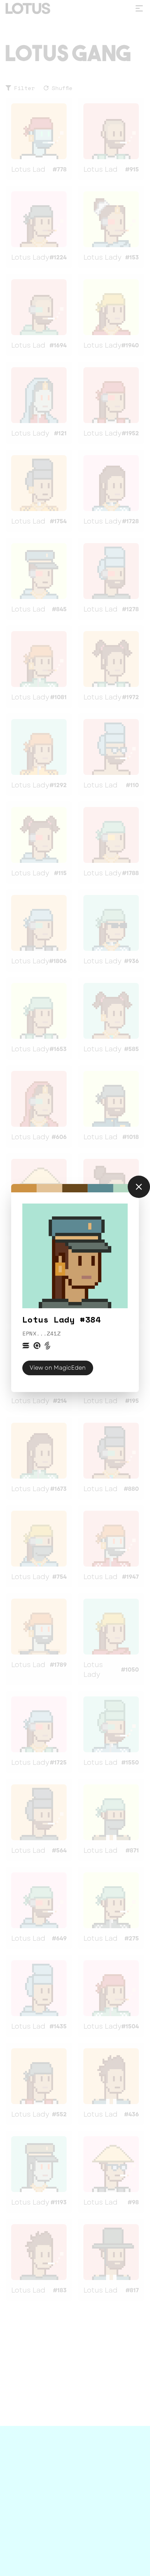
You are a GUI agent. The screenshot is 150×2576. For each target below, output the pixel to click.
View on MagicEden (58, 1368)
